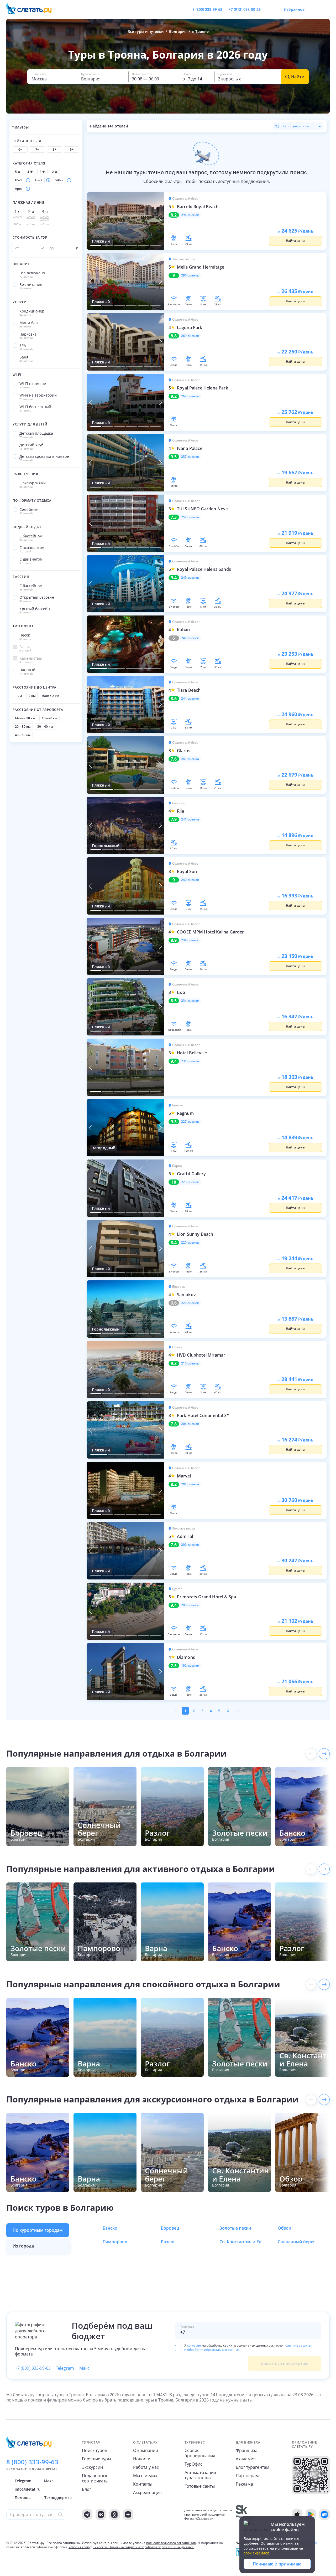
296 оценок (190, 215)
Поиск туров (94, 2450)
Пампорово (115, 2242)
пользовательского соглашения (171, 2543)
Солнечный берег (296, 2242)
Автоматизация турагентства (200, 2475)
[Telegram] (87, 2515)
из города (23, 2246)
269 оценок (190, 336)
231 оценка (190, 1061)
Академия (246, 2459)
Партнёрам (247, 2476)
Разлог (168, 2242)
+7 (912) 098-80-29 (245, 9)
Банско (110, 2228)
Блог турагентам (253, 2467)
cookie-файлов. (257, 2553)
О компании (146, 2450)
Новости (142, 2459)
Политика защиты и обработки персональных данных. (151, 2547)
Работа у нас (146, 2467)
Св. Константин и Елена (243, 2242)
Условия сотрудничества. (88, 2547)
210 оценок (190, 1363)
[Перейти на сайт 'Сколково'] (245, 2515)
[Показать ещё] (324, 1754)
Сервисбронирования (200, 2453)
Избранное (294, 9)
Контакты (143, 2484)
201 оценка (190, 1484)
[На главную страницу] (32, 9)
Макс (84, 2368)
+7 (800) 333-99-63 (33, 2368)
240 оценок (190, 880)
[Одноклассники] (114, 2515)
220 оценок (190, 1243)
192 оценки (190, 1666)
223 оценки (190, 1182)
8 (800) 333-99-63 (207, 9)
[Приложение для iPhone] (297, 2515)
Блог (87, 2489)
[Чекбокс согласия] (178, 2348)
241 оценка (190, 759)
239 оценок (190, 940)
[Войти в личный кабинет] (325, 9)
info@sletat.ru (28, 2489)
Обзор (284, 2228)
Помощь (23, 2498)
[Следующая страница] (237, 1711)
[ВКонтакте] (101, 2515)
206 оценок (190, 1424)
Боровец (170, 2228)
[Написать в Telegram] (269, 9)
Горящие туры (96, 2459)
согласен (194, 2345)
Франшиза (247, 2450)
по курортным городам (38, 2230)
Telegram (65, 2368)
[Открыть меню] (314, 9)
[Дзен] (128, 2515)
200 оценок (190, 1545)
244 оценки (190, 699)
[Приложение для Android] (311, 2515)
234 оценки (190, 1001)
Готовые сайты (200, 2486)
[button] (52, 77)
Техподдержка (58, 2498)
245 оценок (190, 638)
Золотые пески (235, 2228)
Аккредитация (147, 2492)
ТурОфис (193, 2464)
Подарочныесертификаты (95, 2478)
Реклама (244, 2484)
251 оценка (190, 517)
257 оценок (190, 457)
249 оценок (190, 578)
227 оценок (190, 1122)
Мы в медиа (145, 2476)
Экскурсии (92, 2467)
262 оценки (190, 396)
